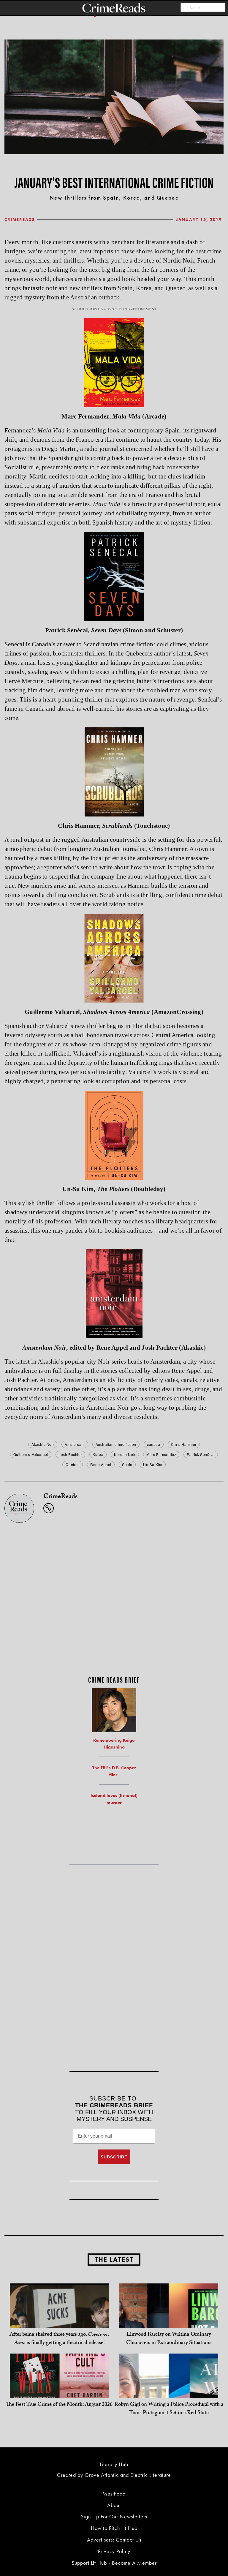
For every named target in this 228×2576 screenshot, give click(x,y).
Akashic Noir (43, 1444)
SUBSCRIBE (114, 2157)
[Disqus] (114, 1597)
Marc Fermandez (161, 1454)
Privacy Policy (114, 2551)
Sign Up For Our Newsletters (114, 2516)
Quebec (73, 1464)
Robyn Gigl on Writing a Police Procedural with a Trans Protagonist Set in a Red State (169, 2409)
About (114, 2505)
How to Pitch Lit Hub (114, 2528)
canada (154, 1444)
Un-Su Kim (153, 1464)
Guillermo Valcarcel (31, 1454)
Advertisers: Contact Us (114, 2540)
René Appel (101, 1464)
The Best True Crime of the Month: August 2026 (59, 2405)
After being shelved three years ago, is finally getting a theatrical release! (59, 2339)
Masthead (114, 2494)
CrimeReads (20, 219)
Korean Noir (125, 1454)
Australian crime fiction (116, 1444)
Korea (98, 1454)
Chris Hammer (184, 1444)
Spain (127, 1464)
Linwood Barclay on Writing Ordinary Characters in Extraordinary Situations (169, 2339)
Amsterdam (75, 1444)
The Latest (114, 2260)
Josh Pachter (70, 1454)
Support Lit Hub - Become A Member (114, 2563)
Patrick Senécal (201, 1454)
